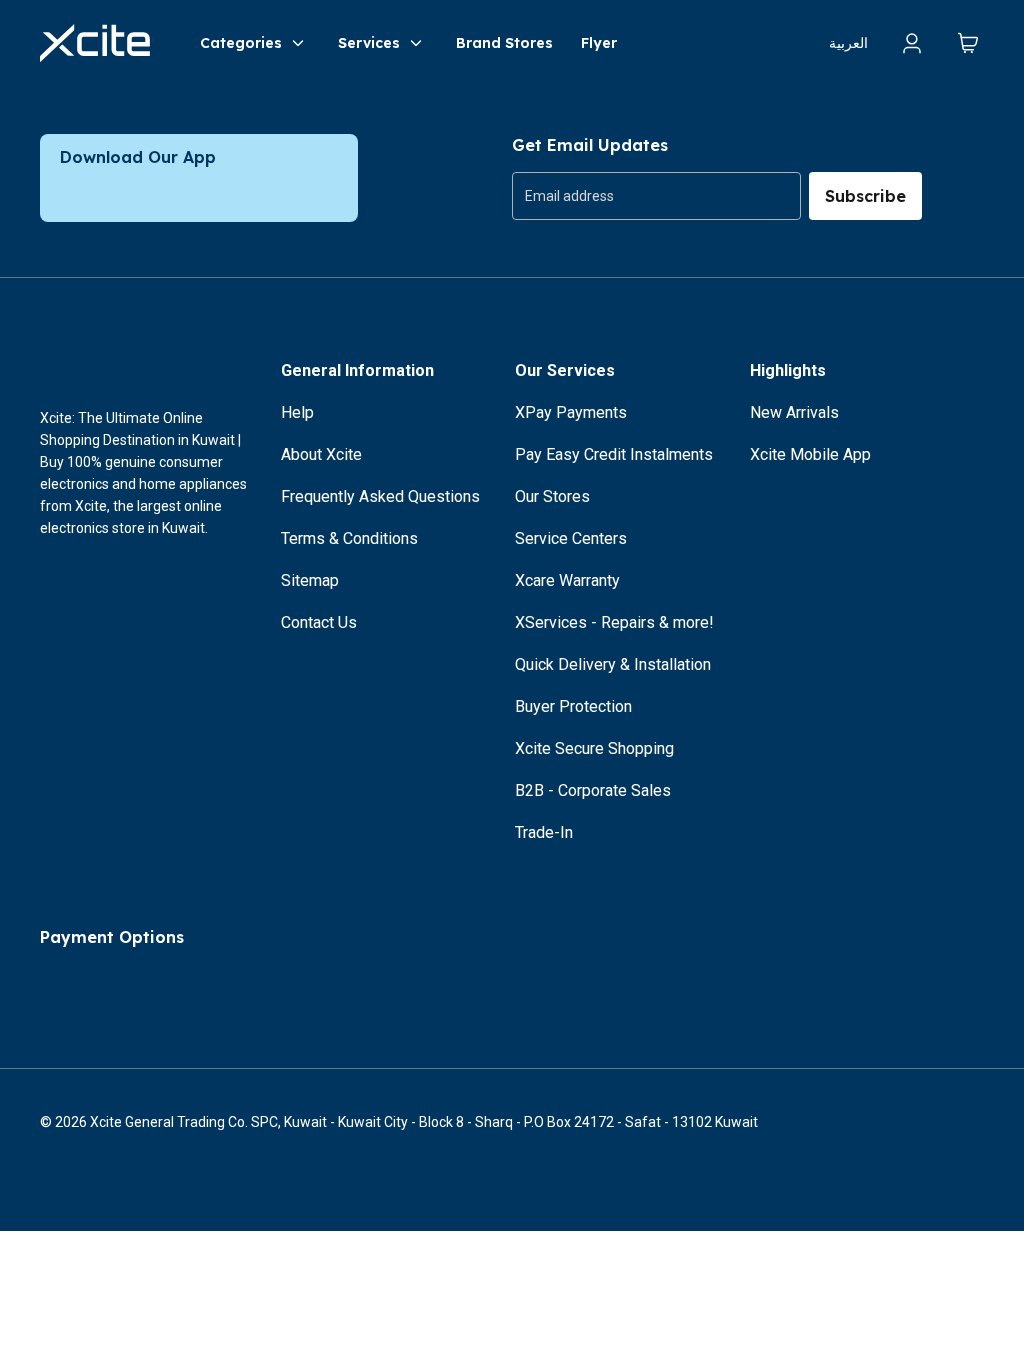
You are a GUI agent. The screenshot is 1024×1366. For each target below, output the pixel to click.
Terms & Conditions (349, 538)
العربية (848, 43)
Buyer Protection (573, 706)
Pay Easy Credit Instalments (614, 454)
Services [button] (369, 43)
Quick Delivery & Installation (613, 664)
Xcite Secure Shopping (594, 748)
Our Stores (552, 496)
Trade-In (544, 832)
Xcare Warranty (567, 580)
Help (297, 412)
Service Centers (571, 538)
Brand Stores (504, 43)
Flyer (599, 43)
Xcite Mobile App (810, 454)
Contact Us (319, 622)
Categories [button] (241, 43)
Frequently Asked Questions (380, 496)
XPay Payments (571, 412)
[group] (656, 196)
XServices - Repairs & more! (614, 622)
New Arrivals (794, 412)
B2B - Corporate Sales (593, 790)
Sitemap (310, 580)
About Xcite (321, 454)
